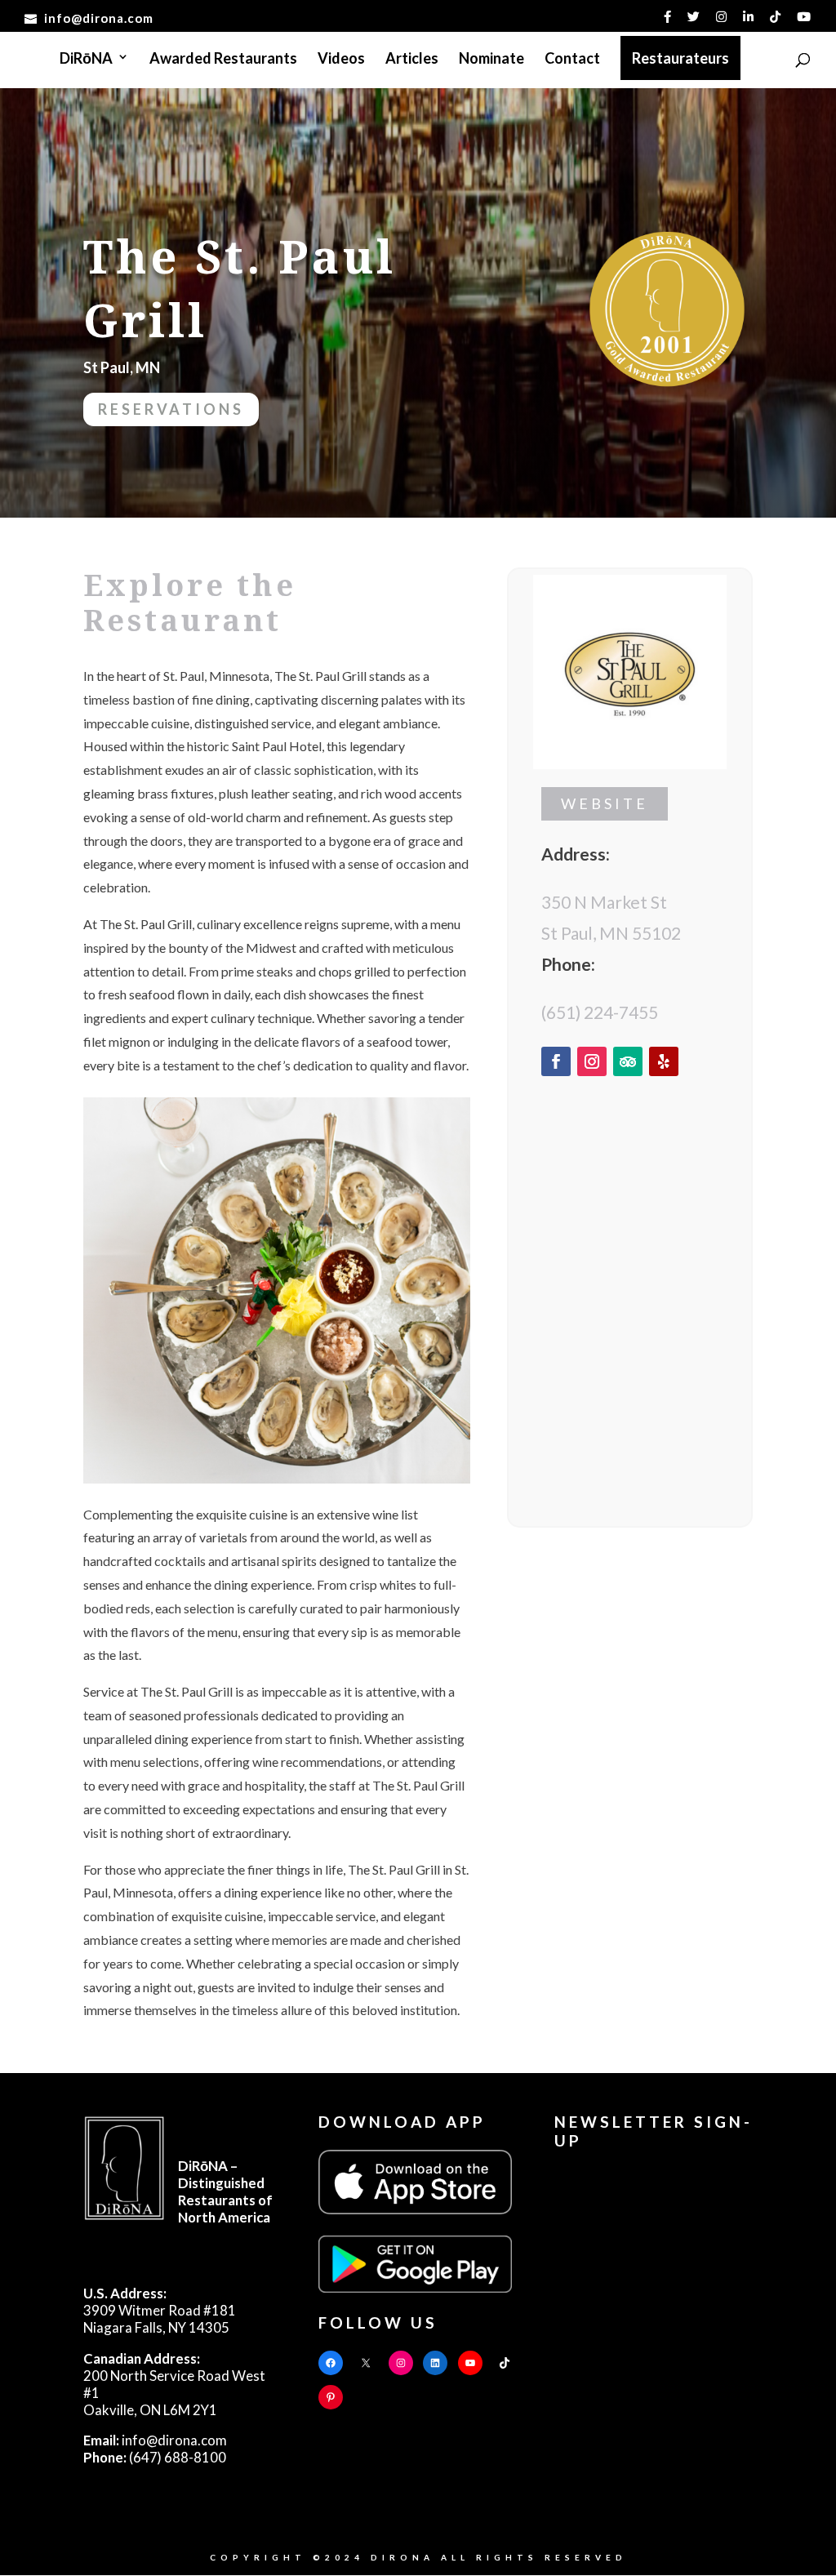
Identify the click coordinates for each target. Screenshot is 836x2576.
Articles (412, 60)
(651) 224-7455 (600, 1012)
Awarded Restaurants (223, 60)
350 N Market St (604, 902)
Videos (341, 60)
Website (605, 803)
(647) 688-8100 (155, 2457)
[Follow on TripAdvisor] (628, 1061)
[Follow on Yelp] (664, 1061)
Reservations (171, 409)
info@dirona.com (155, 2440)
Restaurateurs (680, 58)
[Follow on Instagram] (592, 1061)
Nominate (491, 60)
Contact (572, 60)
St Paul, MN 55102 (611, 933)
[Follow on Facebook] (556, 1061)
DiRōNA (86, 60)
